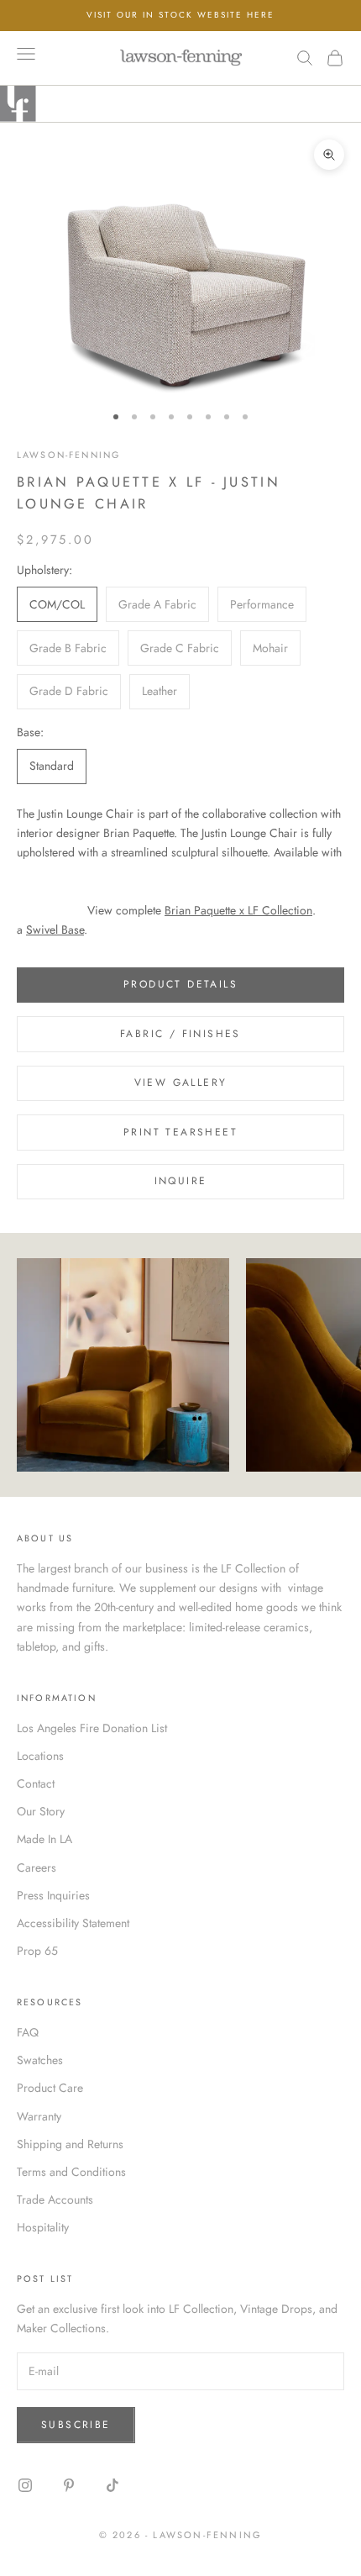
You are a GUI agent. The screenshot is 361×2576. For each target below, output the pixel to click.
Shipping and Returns (70, 2144)
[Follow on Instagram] (25, 2485)
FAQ (28, 2032)
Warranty (39, 2116)
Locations (40, 1756)
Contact (36, 1783)
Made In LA (44, 1839)
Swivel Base (55, 930)
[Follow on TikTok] (112, 2485)
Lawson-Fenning (68, 455)
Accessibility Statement (73, 1923)
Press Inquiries (53, 1895)
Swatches (40, 2060)
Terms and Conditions (71, 2172)
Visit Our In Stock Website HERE (180, 15)
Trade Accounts (55, 2199)
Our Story (41, 1811)
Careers (37, 1867)
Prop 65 (37, 1951)
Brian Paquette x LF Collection (238, 910)
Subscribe (76, 2425)
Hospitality (43, 2227)
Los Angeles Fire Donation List (92, 1728)
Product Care (50, 2088)
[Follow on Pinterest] (69, 2485)
